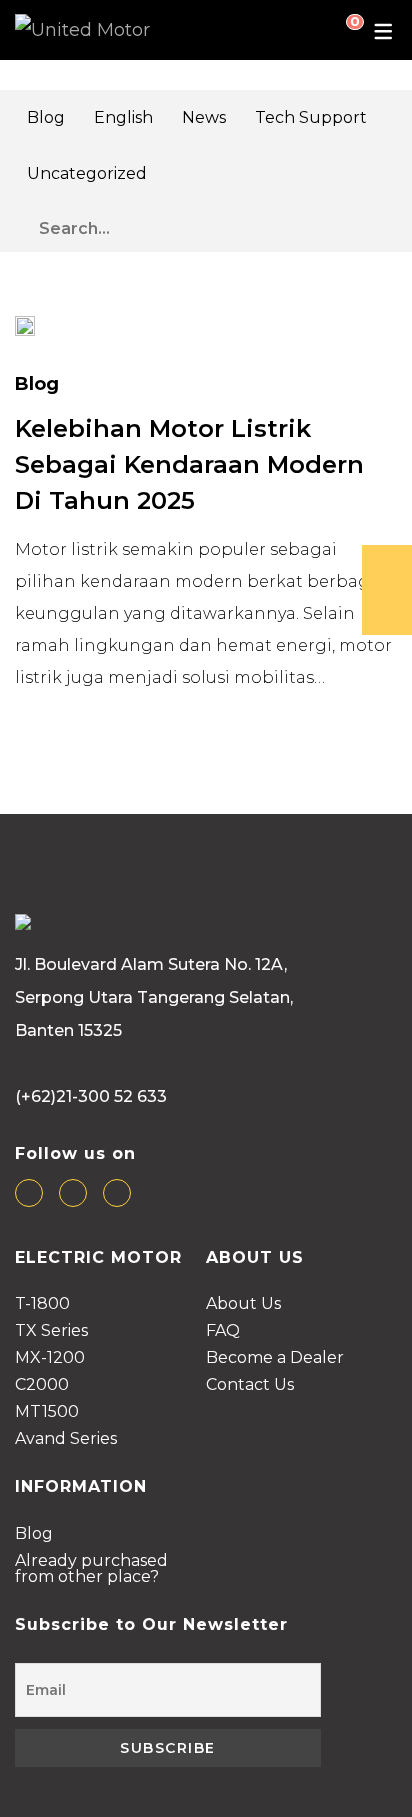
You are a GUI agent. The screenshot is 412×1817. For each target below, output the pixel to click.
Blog (46, 117)
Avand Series (66, 1439)
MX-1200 (50, 1358)
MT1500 (47, 1412)
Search (385, 224)
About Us (243, 1304)
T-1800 (42, 1304)
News (204, 117)
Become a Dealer (275, 1358)
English (123, 117)
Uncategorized (87, 173)
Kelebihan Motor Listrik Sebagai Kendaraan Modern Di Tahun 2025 (189, 464)
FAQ (223, 1331)
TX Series (51, 1331)
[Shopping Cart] (339, 30)
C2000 (42, 1385)
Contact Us (250, 1385)
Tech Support (311, 117)
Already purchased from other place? (91, 1569)
